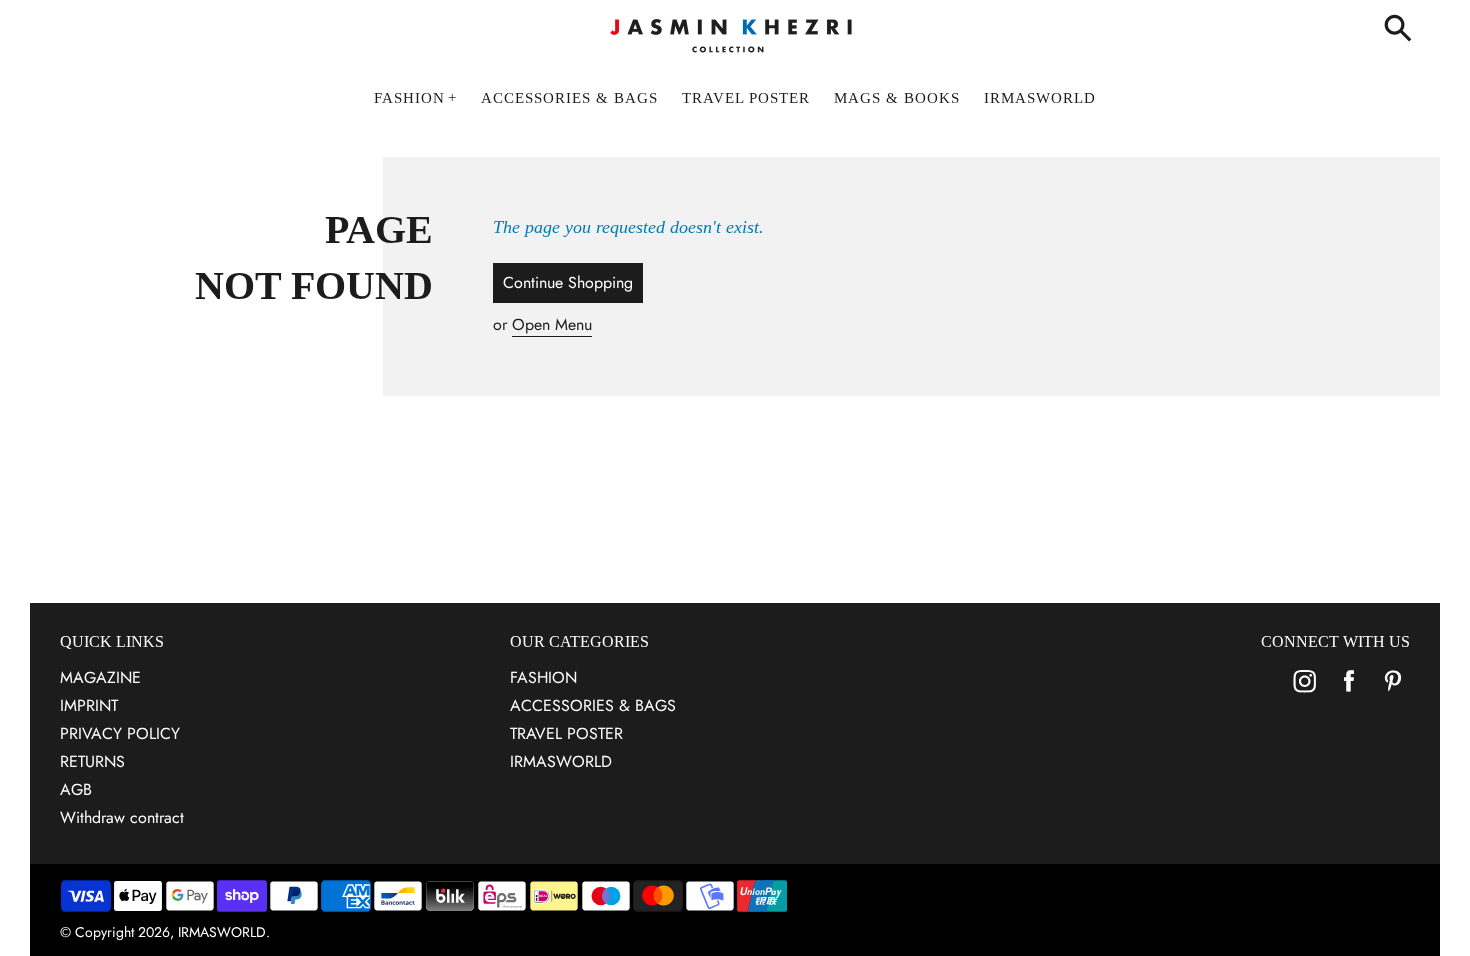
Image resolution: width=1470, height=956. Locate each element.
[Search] (1402, 30)
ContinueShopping (568, 282)
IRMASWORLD (561, 761)
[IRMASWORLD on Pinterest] (1393, 694)
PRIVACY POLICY (120, 733)
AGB (76, 789)
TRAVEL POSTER (566, 733)
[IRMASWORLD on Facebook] (1349, 694)
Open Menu (552, 324)
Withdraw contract (122, 817)
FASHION (543, 677)
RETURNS (92, 761)
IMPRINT (89, 705)
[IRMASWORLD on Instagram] (1305, 694)
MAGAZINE (100, 677)
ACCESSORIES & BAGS (593, 705)
